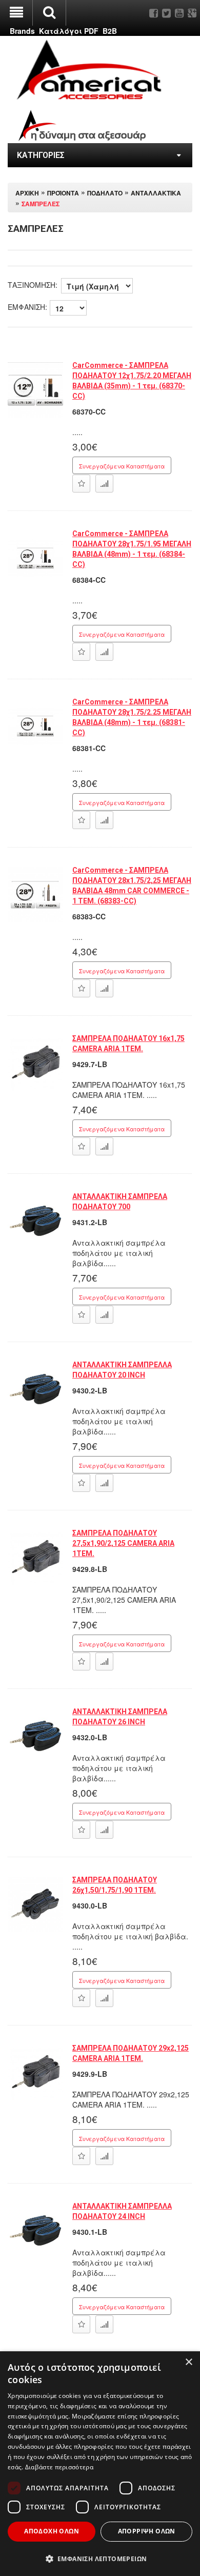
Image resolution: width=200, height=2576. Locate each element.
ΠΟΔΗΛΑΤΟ (105, 193)
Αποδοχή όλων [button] (52, 2531)
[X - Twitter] (166, 13)
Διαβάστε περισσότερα (59, 2467)
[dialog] (100, 2464)
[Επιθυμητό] (81, 484)
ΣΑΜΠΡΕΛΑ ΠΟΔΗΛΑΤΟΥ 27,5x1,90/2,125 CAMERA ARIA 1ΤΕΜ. (123, 1543)
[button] (100, 2558)
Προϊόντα (63, 193)
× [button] (188, 2362)
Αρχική (27, 193)
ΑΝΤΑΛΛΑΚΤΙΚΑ (156, 193)
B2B (110, 31)
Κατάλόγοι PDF (69, 31)
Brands (22, 31)
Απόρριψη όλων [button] (147, 2531)
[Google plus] (192, 13)
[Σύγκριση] (104, 484)
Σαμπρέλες (41, 203)
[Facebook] (154, 13)
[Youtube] (179, 13)
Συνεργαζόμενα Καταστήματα (122, 466)
